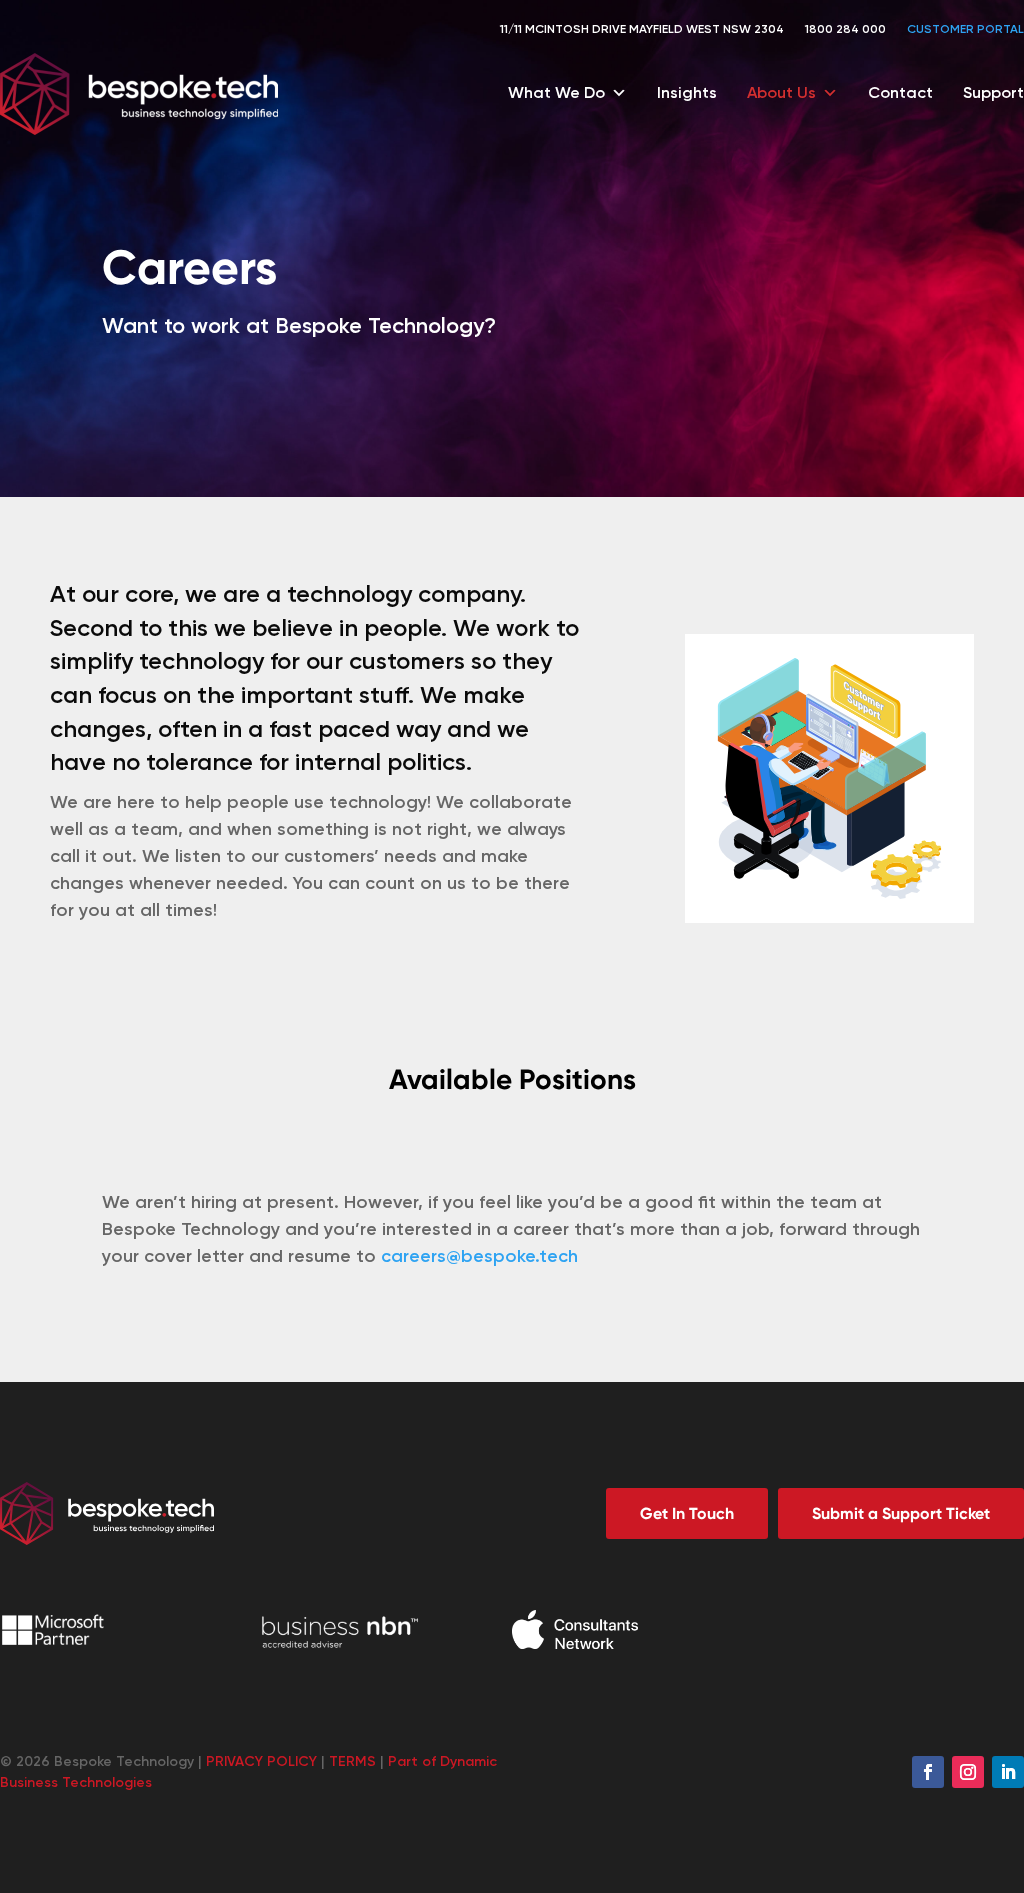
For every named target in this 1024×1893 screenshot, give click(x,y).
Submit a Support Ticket (901, 1513)
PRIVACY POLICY (261, 1761)
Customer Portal (965, 29)
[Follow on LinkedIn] (1008, 1772)
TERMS (352, 1761)
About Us (781, 92)
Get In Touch (687, 1513)
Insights (687, 92)
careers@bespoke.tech (479, 1256)
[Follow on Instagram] (968, 1772)
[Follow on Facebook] (928, 1772)
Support (993, 92)
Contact (900, 92)
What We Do (556, 92)
